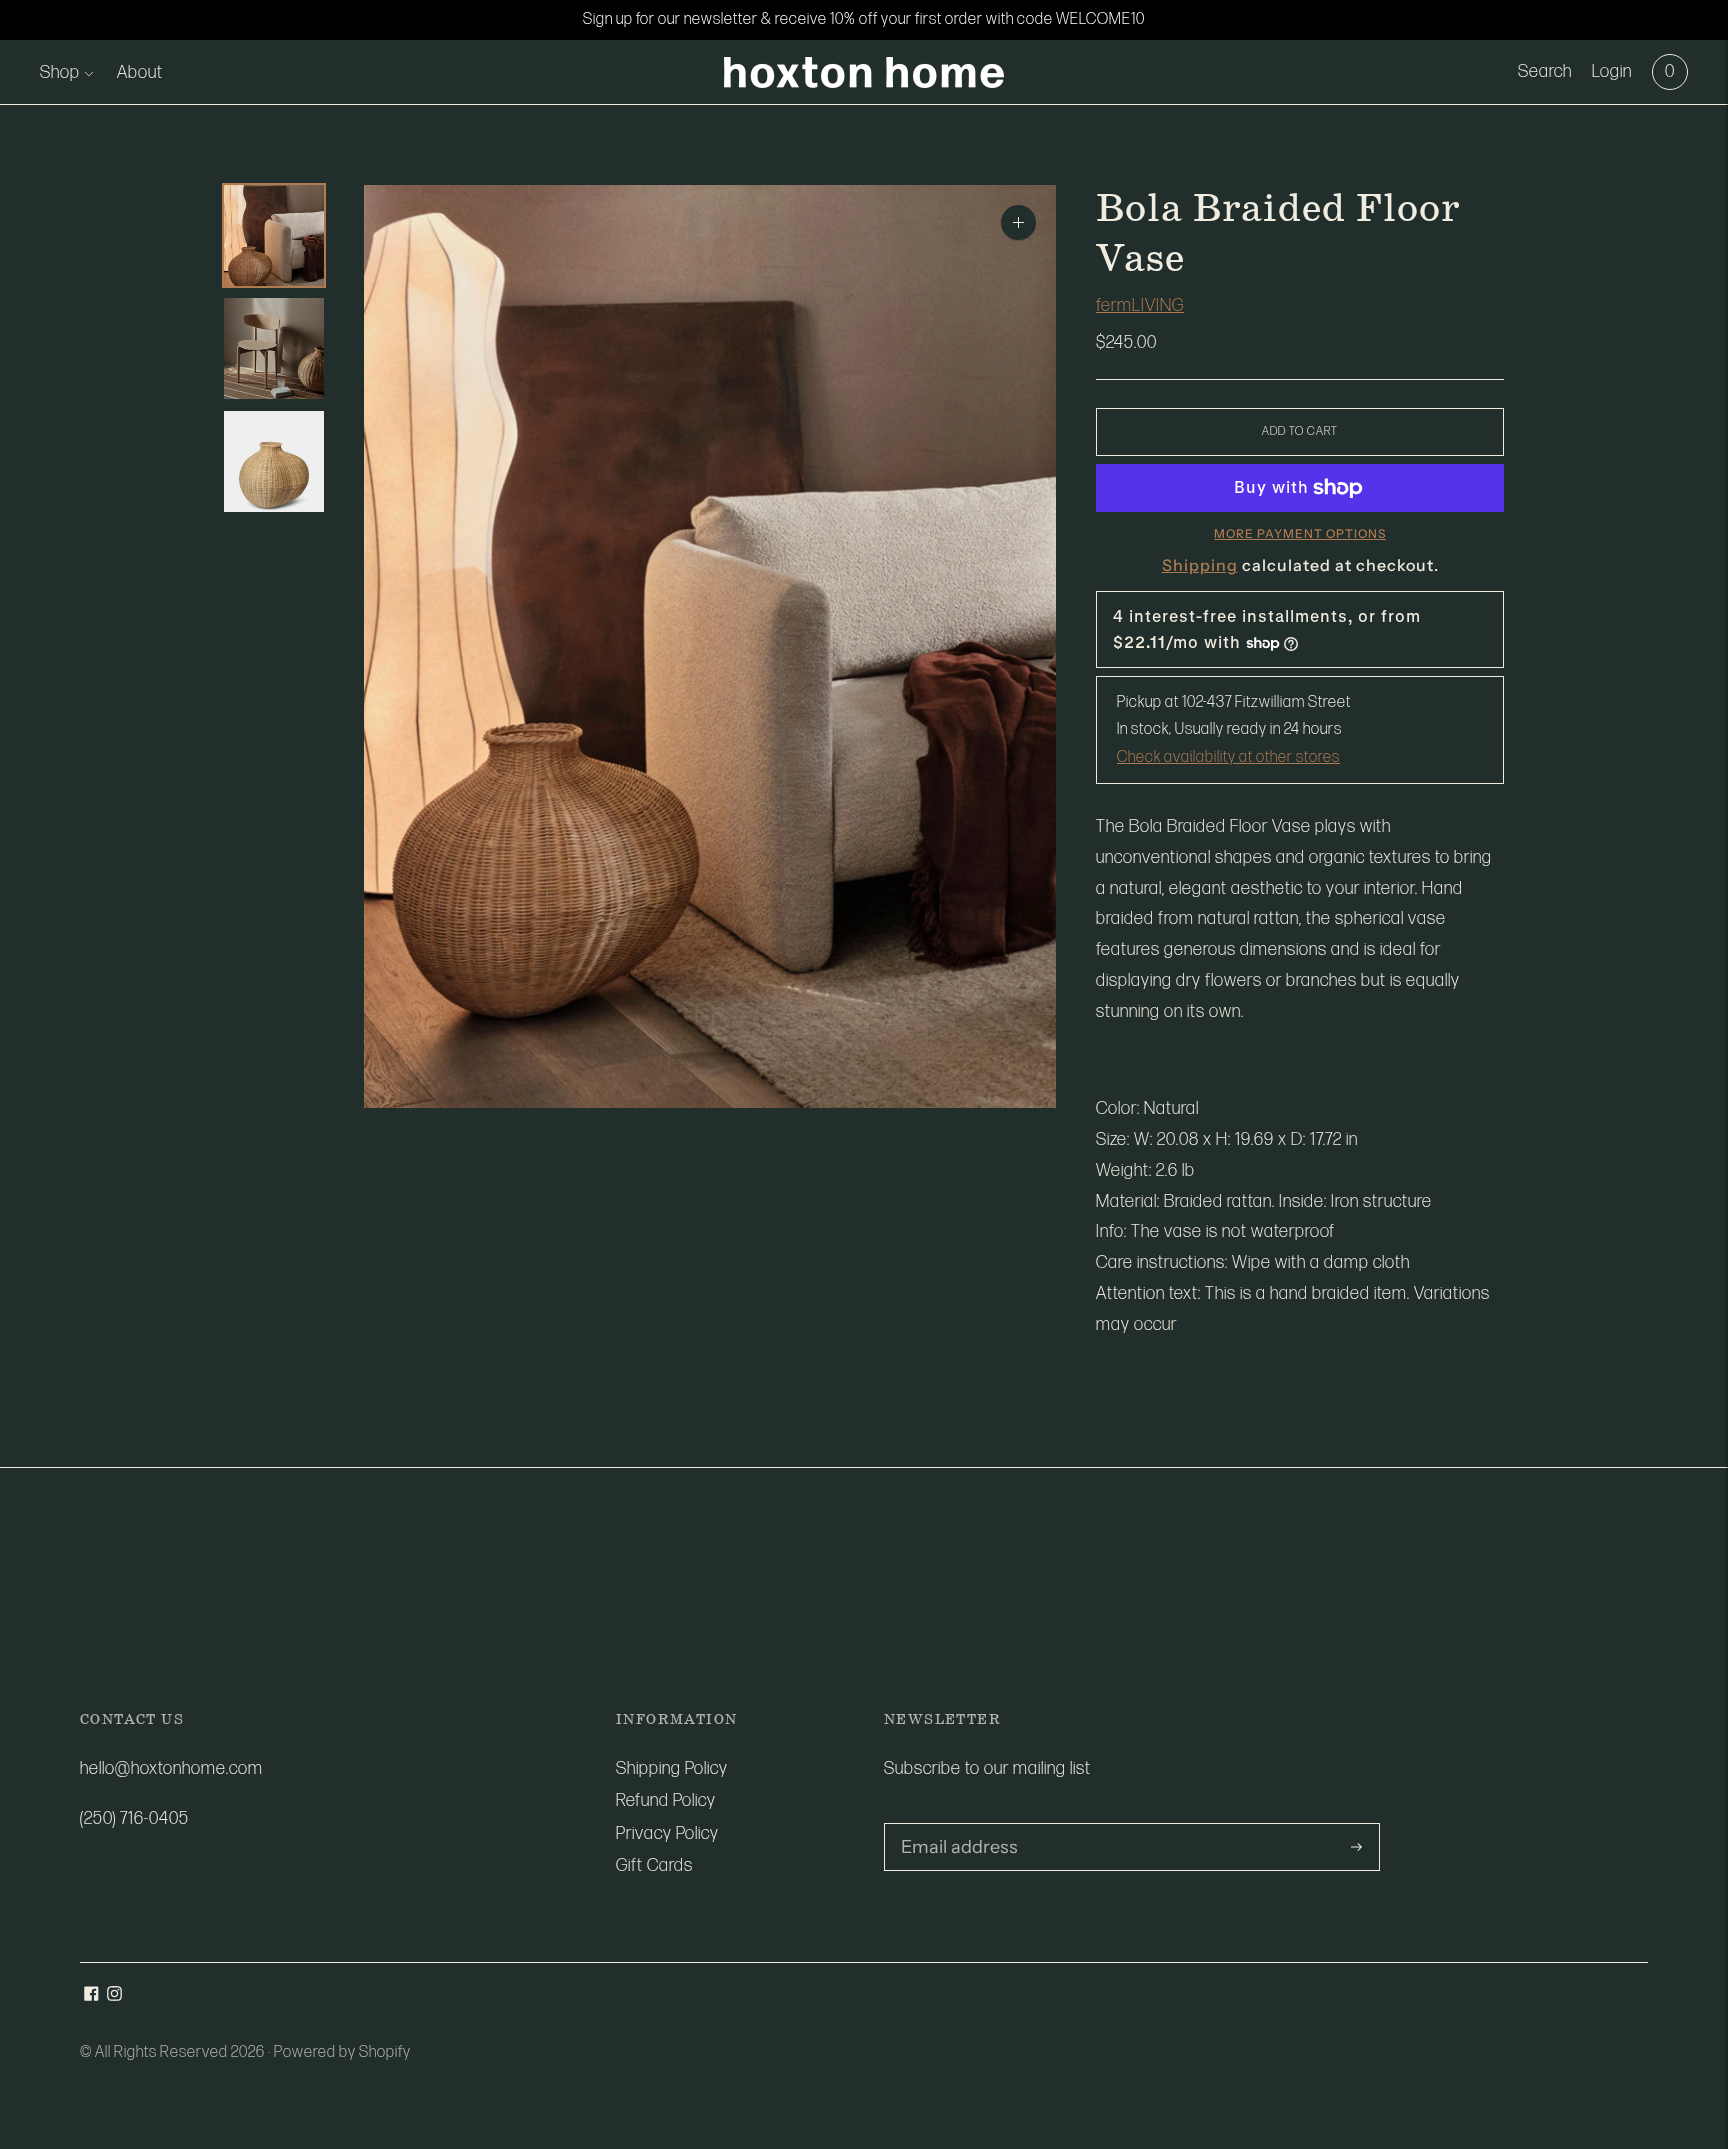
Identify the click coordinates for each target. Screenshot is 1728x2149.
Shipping (1200, 565)
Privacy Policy (667, 1833)
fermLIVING (1140, 305)
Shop (60, 72)
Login (1612, 71)
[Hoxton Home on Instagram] (114, 1995)
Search (1545, 71)
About (140, 72)
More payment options (1300, 533)
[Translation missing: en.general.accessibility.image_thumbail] (274, 235)
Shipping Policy (672, 1768)
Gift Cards (654, 1865)
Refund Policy (666, 1800)
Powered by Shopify (342, 2052)
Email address (952, 1825)
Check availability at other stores (1228, 757)
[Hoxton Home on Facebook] (91, 1995)
